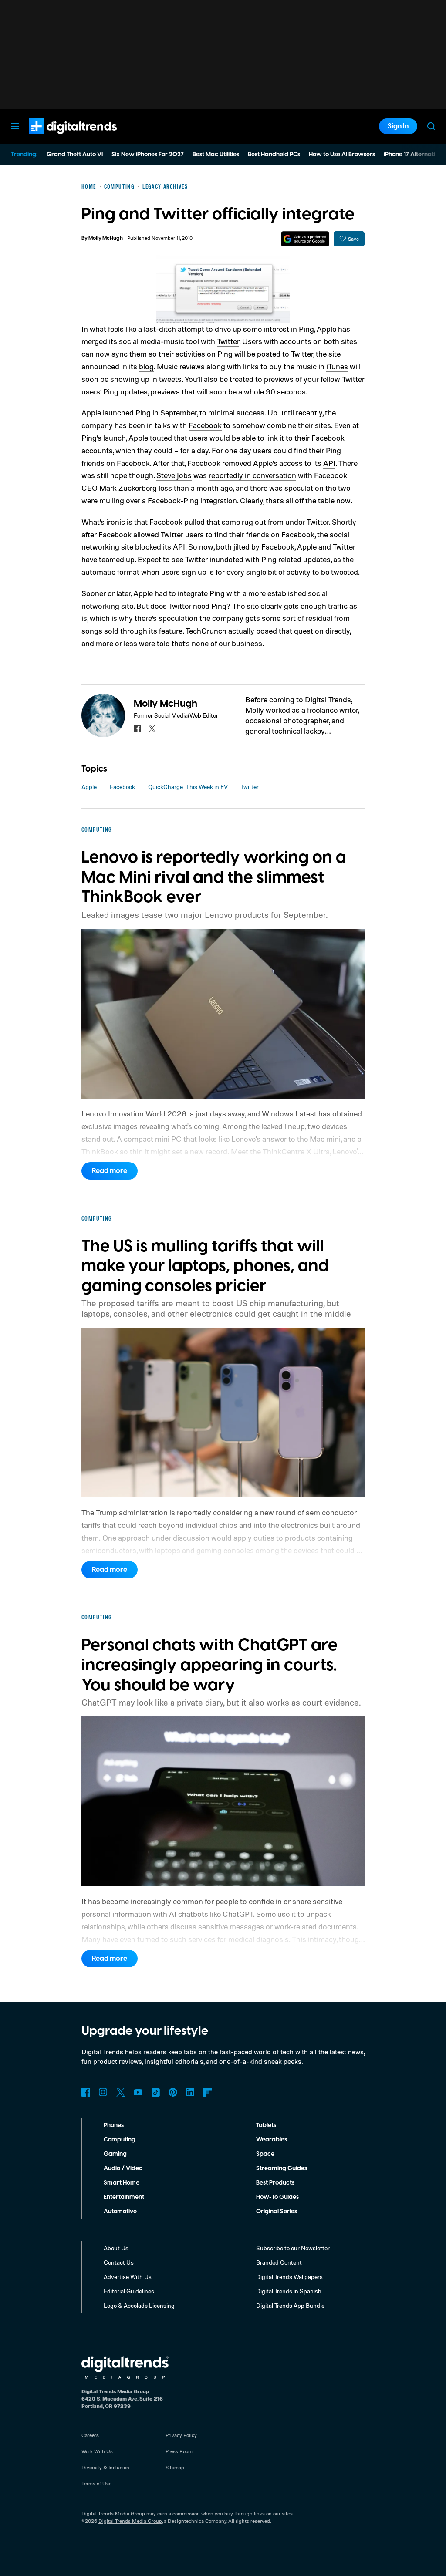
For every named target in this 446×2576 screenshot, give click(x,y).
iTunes (337, 366)
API (329, 463)
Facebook (205, 425)
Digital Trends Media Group (130, 2521)
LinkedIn (190, 2092)
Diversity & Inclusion (105, 2467)
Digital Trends (57, 138)
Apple (326, 329)
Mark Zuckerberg (128, 488)
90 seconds (286, 391)
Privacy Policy (181, 2435)
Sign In (398, 126)
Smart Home (122, 2183)
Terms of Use (96, 2483)
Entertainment (124, 2197)
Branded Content (279, 2262)
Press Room (179, 2451)
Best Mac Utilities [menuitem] (216, 155)
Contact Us (119, 2262)
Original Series (277, 2212)
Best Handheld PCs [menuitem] (274, 155)
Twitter (228, 341)
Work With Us (97, 2451)
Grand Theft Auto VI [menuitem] (75, 155)
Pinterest (173, 2092)
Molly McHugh (106, 238)
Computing (120, 2140)
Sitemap (175, 2467)
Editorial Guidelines (129, 2291)
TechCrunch (206, 631)
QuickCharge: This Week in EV (188, 787)
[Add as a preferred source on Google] (305, 239)
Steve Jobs (174, 475)
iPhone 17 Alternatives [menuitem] (414, 155)
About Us (116, 2248)
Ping (306, 329)
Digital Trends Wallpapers (289, 2277)
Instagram (103, 2092)
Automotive (120, 2212)
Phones (114, 2125)
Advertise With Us (128, 2277)
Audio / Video (123, 2168)
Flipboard (208, 2092)
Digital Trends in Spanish (289, 2291)
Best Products (275, 2183)
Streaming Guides (282, 2168)
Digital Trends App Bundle (290, 2305)
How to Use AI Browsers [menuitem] (342, 155)
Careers (90, 2435)
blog (146, 366)
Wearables (272, 2140)
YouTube (138, 2092)
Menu (15, 126)
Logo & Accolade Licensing (139, 2305)
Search (431, 126)
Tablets (266, 2125)
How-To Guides (277, 2197)
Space (265, 2154)
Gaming (115, 2154)
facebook (137, 728)
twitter (152, 728)
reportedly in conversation (252, 475)
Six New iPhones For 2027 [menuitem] (148, 155)
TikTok (155, 2092)
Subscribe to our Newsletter (293, 2248)
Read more (110, 1171)
